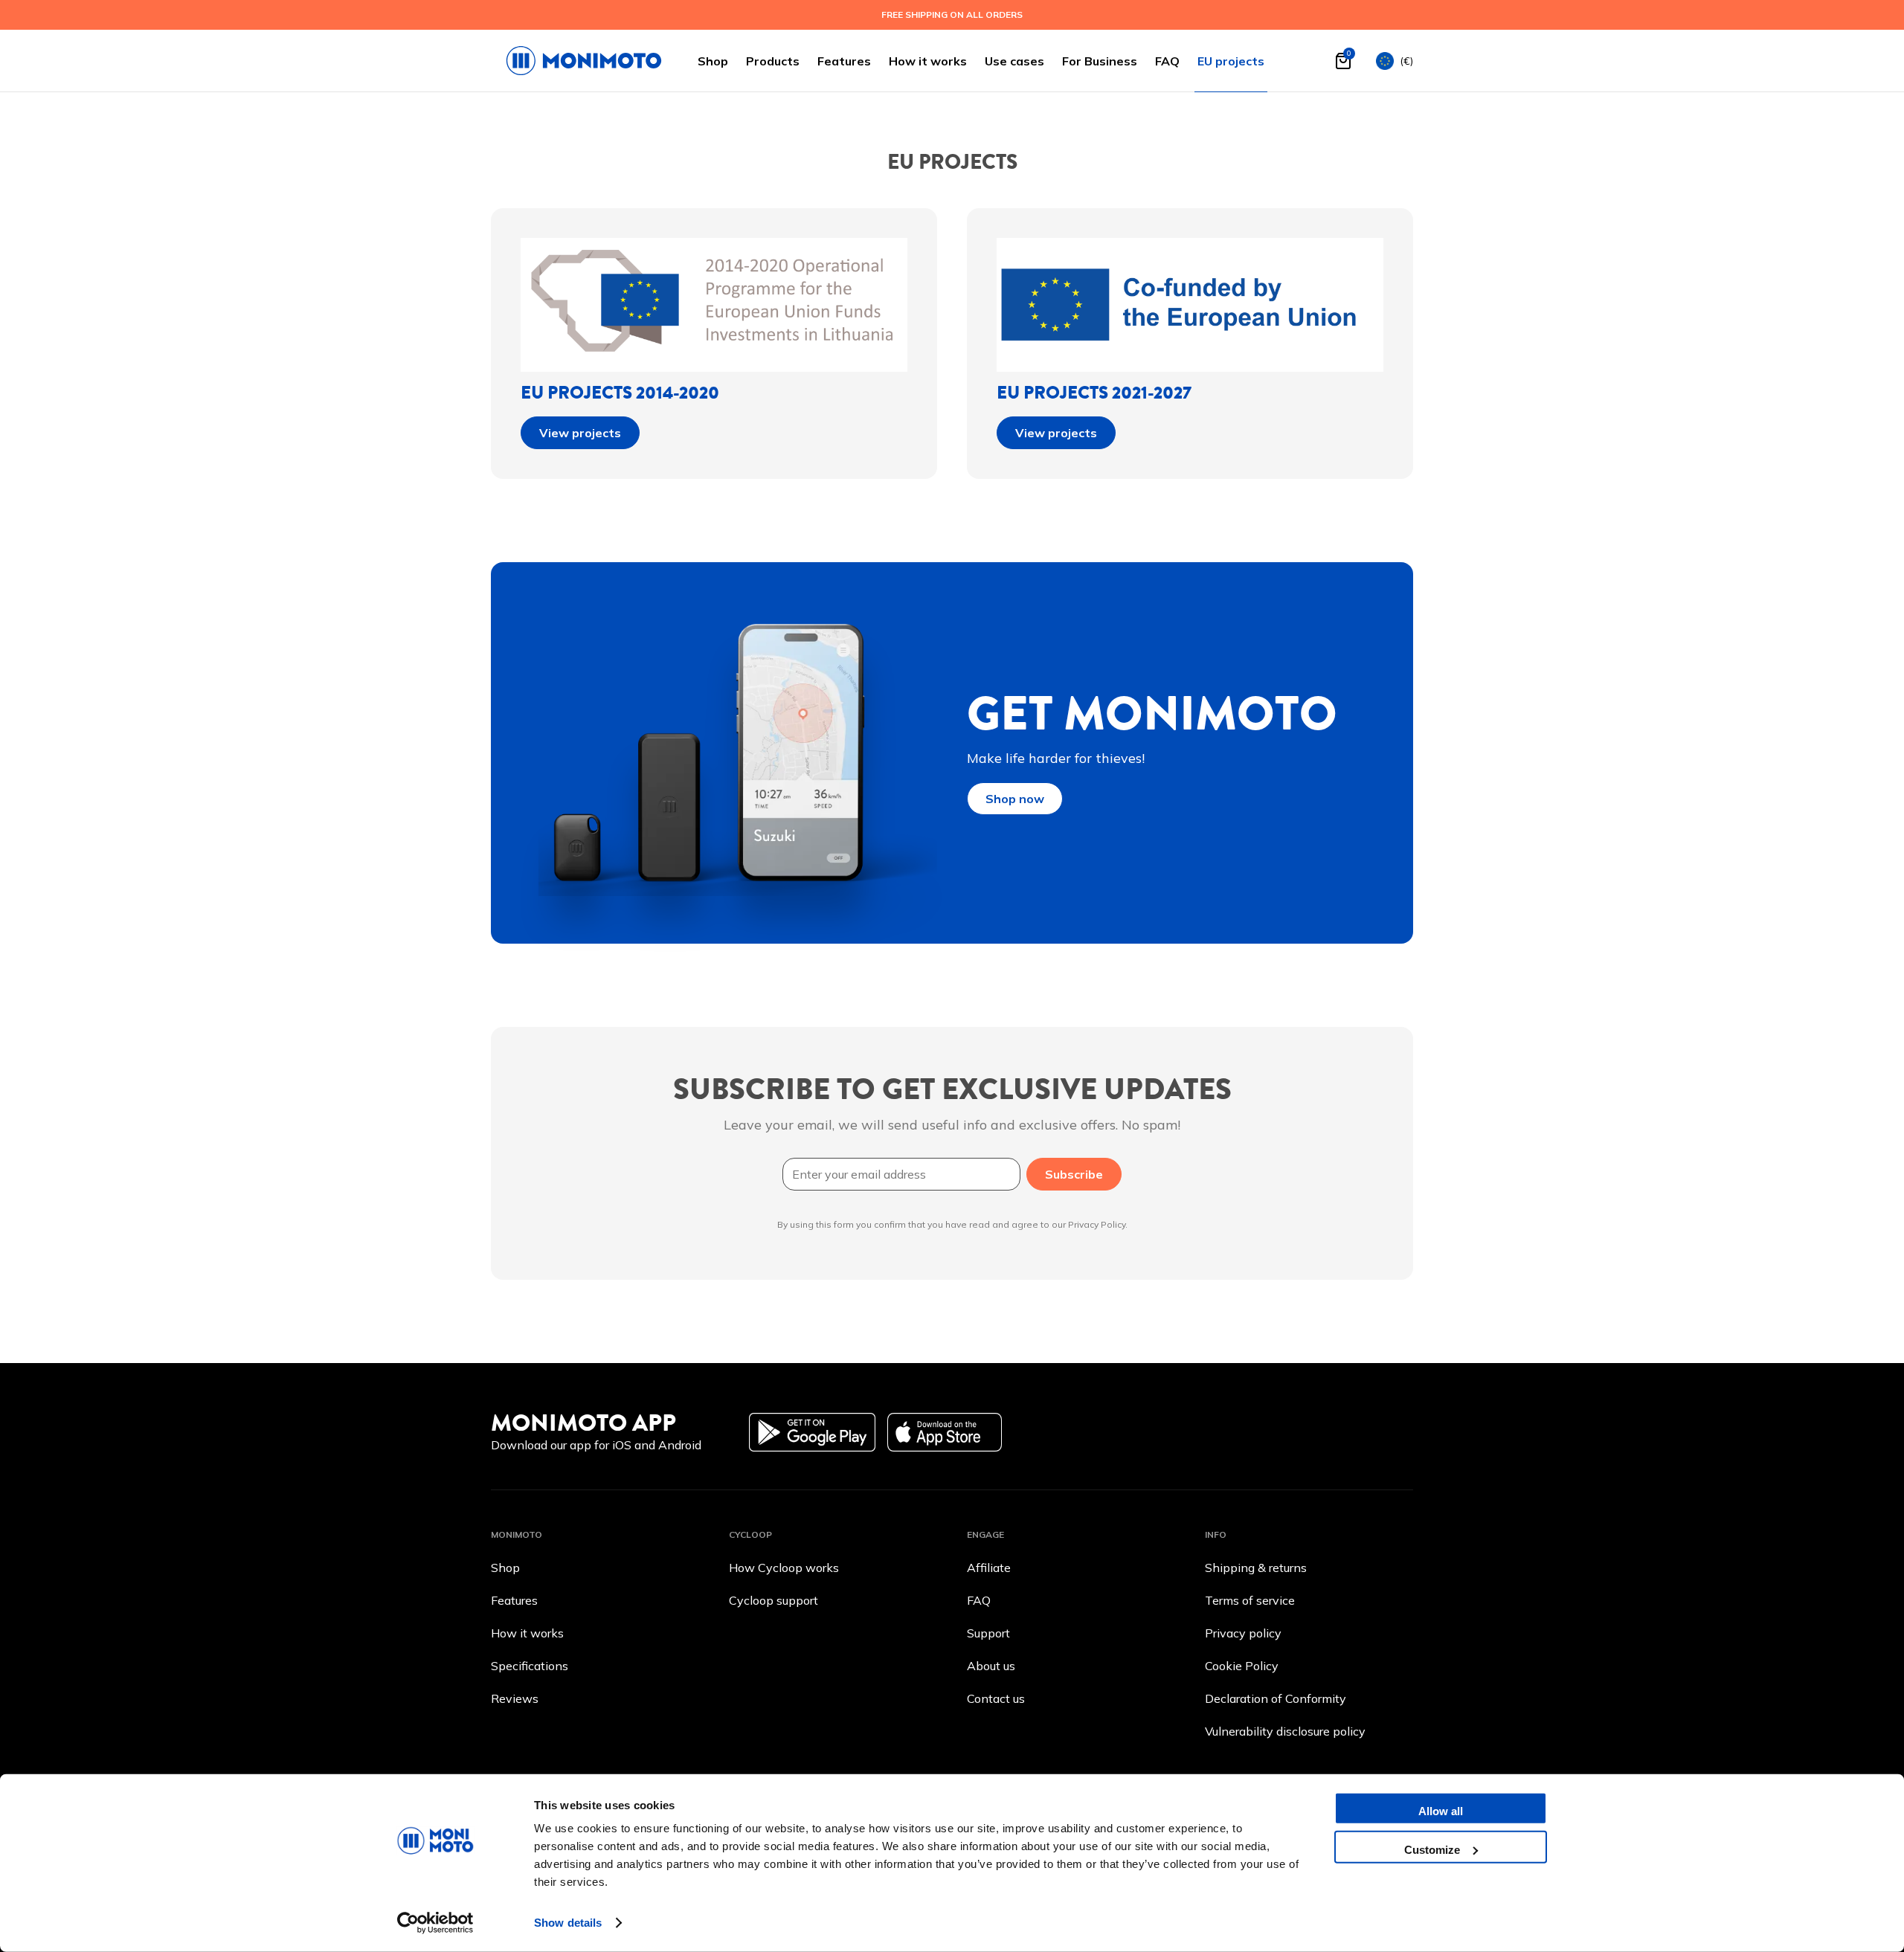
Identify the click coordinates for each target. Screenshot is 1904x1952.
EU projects (1231, 61)
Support (988, 1633)
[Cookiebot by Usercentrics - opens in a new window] (435, 1923)
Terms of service (1250, 1600)
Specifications (530, 1666)
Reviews (515, 1698)
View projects (580, 433)
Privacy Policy (1097, 1224)
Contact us (996, 1698)
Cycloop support (773, 1600)
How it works (928, 61)
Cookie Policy (1242, 1666)
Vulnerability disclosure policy (1285, 1731)
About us (991, 1666)
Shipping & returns (1256, 1568)
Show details (568, 1923)
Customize (1432, 1849)
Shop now (1015, 799)
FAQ (1167, 61)
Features (844, 61)
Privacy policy (1243, 1633)
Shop (713, 61)
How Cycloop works (784, 1568)
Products (773, 61)
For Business (1100, 61)
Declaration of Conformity (1276, 1698)
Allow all (1441, 1811)
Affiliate (989, 1568)
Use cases (1014, 61)
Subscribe (1074, 1174)
